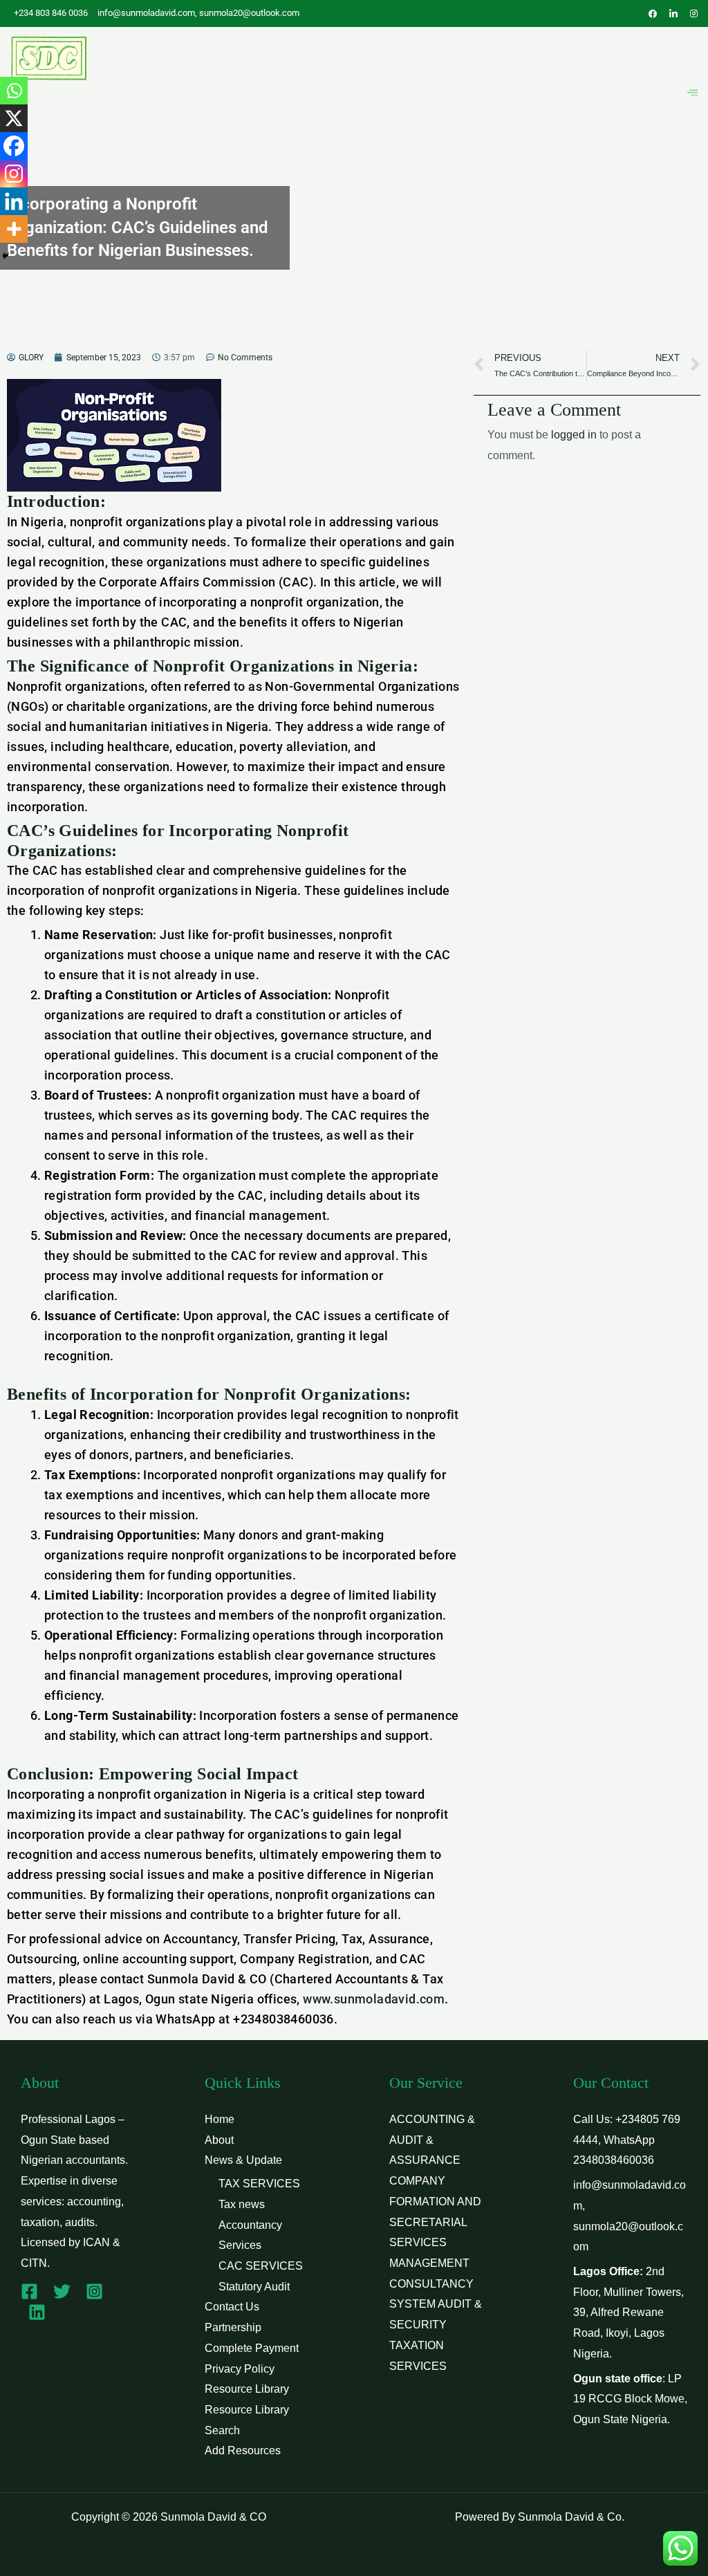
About (219, 2140)
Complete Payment (252, 2348)
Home (220, 2119)
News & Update (243, 2160)
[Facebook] (14, 146)
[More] (14, 229)
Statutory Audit (254, 2287)
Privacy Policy (240, 2369)
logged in (574, 435)
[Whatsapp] (14, 91)
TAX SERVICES (259, 2184)
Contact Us (232, 2307)
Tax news (242, 2204)
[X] (14, 118)
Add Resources (243, 2450)
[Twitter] (62, 2291)
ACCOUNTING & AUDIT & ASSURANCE (432, 2140)
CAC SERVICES (261, 2266)
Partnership (233, 2327)
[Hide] (6, 256)
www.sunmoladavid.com (374, 1999)
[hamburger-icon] (692, 93)
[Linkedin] (14, 201)
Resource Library (247, 2389)
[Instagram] (14, 174)
